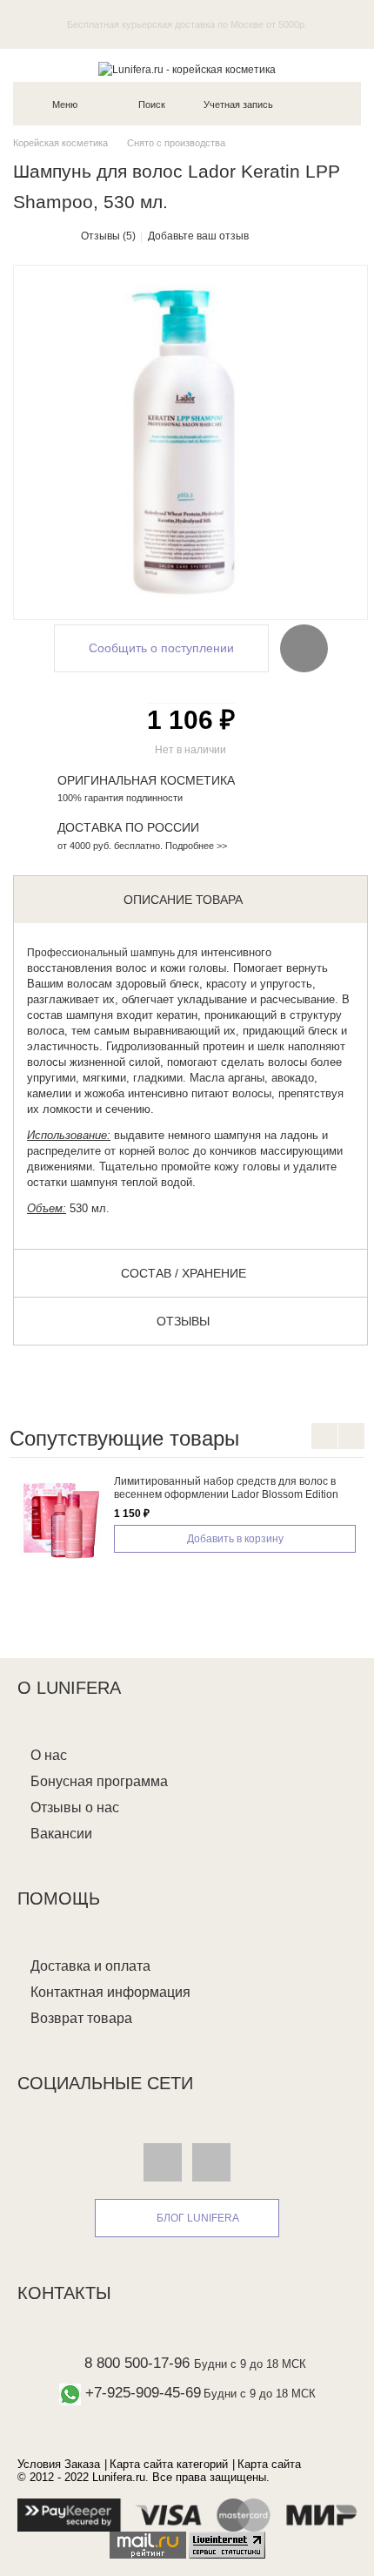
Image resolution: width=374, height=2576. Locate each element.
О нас (49, 1755)
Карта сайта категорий (169, 2464)
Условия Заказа (59, 2464)
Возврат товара (81, 2018)
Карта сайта (269, 2464)
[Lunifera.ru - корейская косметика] (187, 70)
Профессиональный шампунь (101, 953)
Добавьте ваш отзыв (198, 236)
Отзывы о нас (75, 1807)
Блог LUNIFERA (198, 2218)
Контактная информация (110, 1992)
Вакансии (61, 1834)
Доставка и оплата (90, 1966)
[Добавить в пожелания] (304, 648)
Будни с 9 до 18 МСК (250, 2364)
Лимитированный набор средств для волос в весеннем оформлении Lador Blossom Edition (226, 1488)
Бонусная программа (99, 1781)
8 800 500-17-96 (137, 2363)
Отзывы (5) (108, 236)
